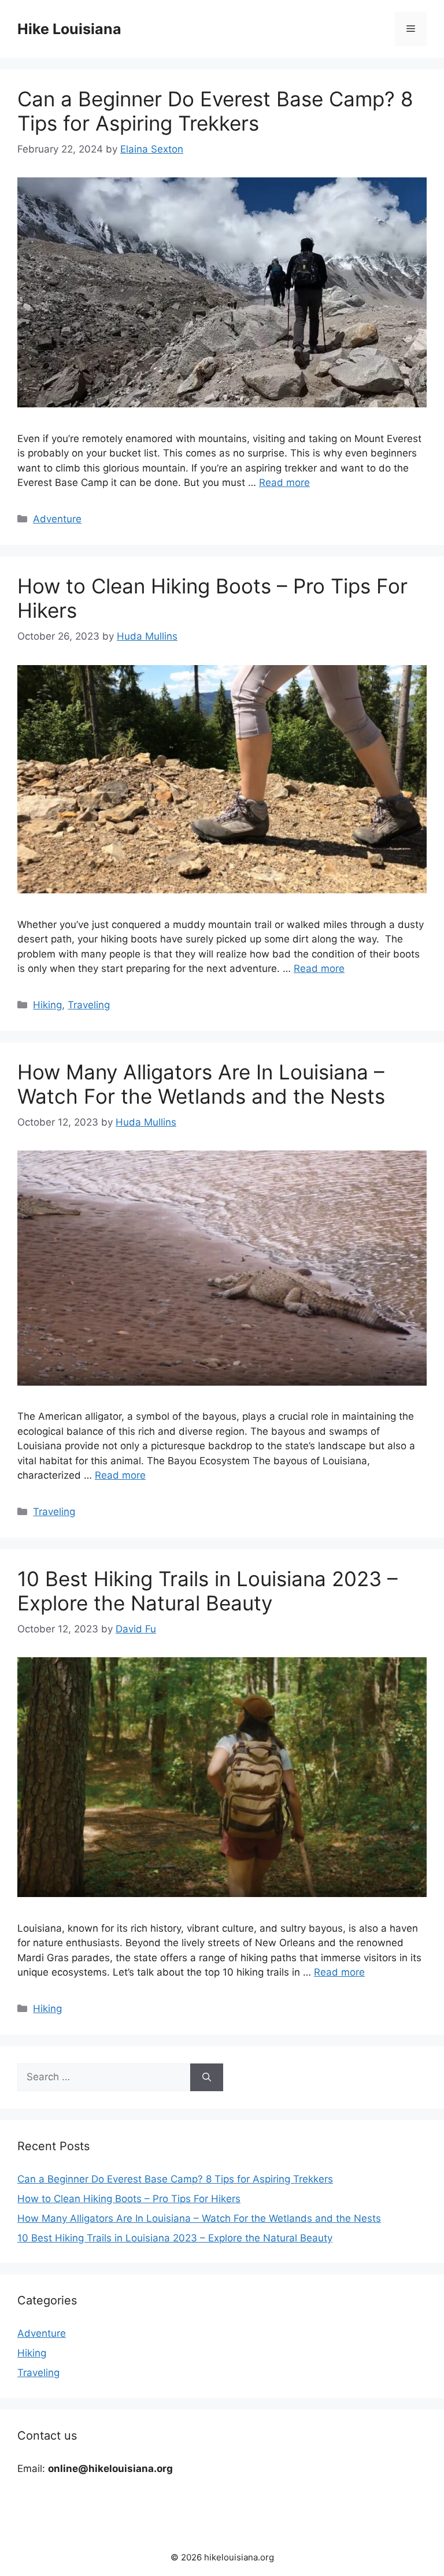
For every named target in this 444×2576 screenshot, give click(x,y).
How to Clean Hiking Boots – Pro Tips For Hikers (129, 2199)
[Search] (207, 2077)
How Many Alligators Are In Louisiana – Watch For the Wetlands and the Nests (201, 1084)
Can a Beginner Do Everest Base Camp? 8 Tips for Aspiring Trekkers (215, 111)
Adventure (57, 519)
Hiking (47, 1005)
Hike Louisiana (69, 29)
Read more (284, 482)
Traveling (89, 1005)
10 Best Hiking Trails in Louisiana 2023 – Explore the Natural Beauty (208, 1591)
